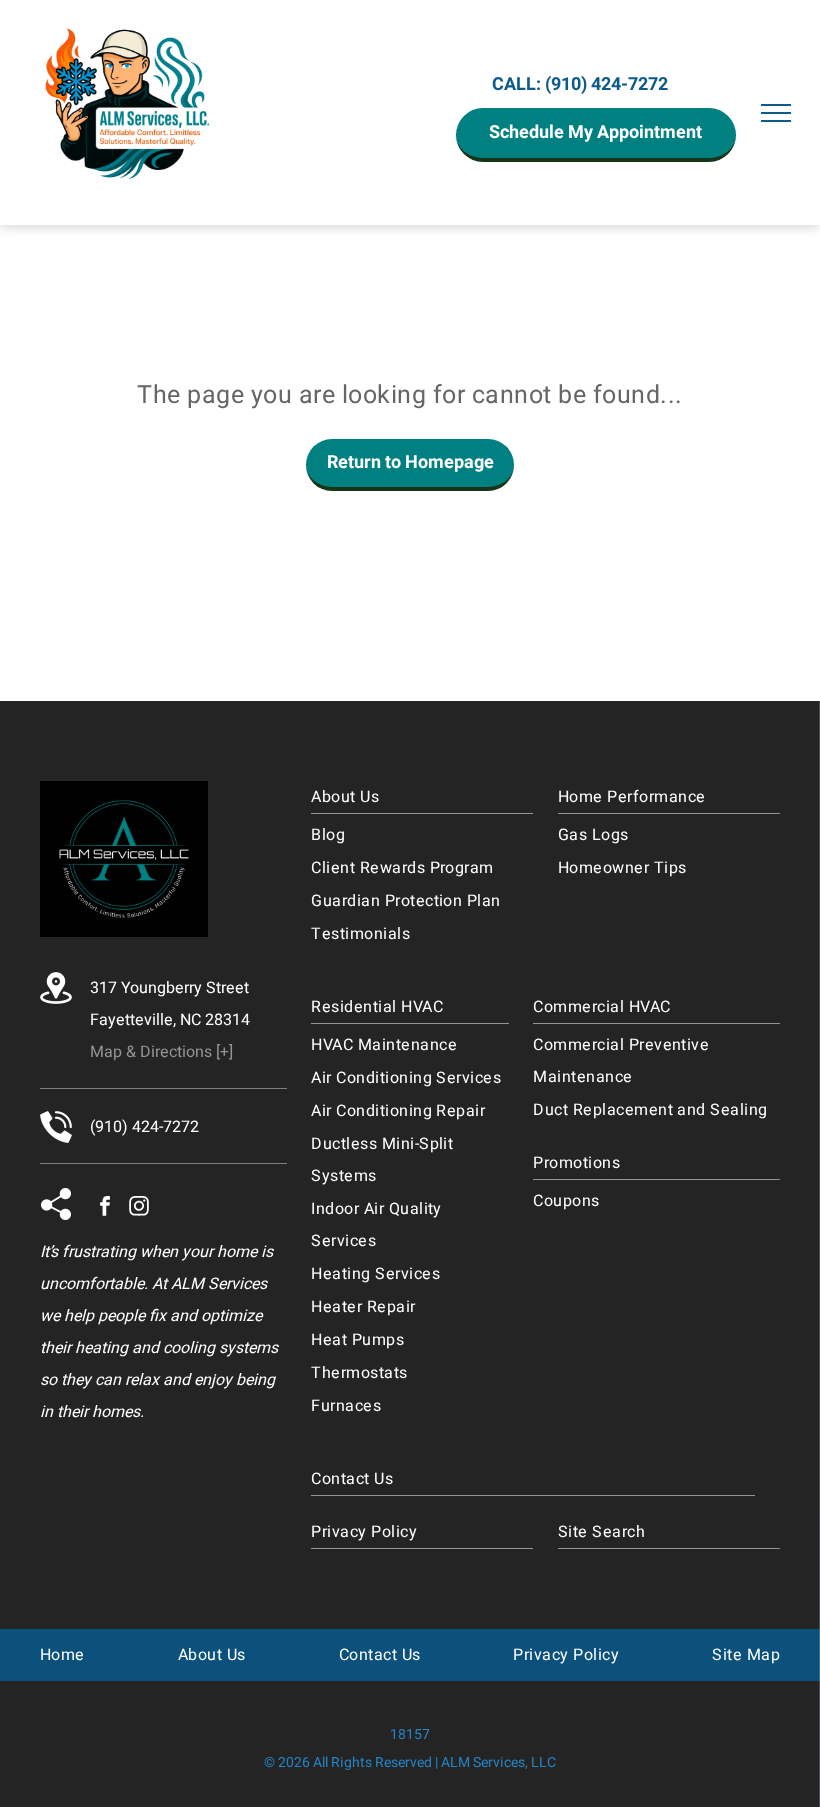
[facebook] (105, 1208)
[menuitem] (422, 797)
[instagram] (139, 1208)
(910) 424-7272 (606, 84)
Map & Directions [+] (161, 1052)
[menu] (776, 113)
